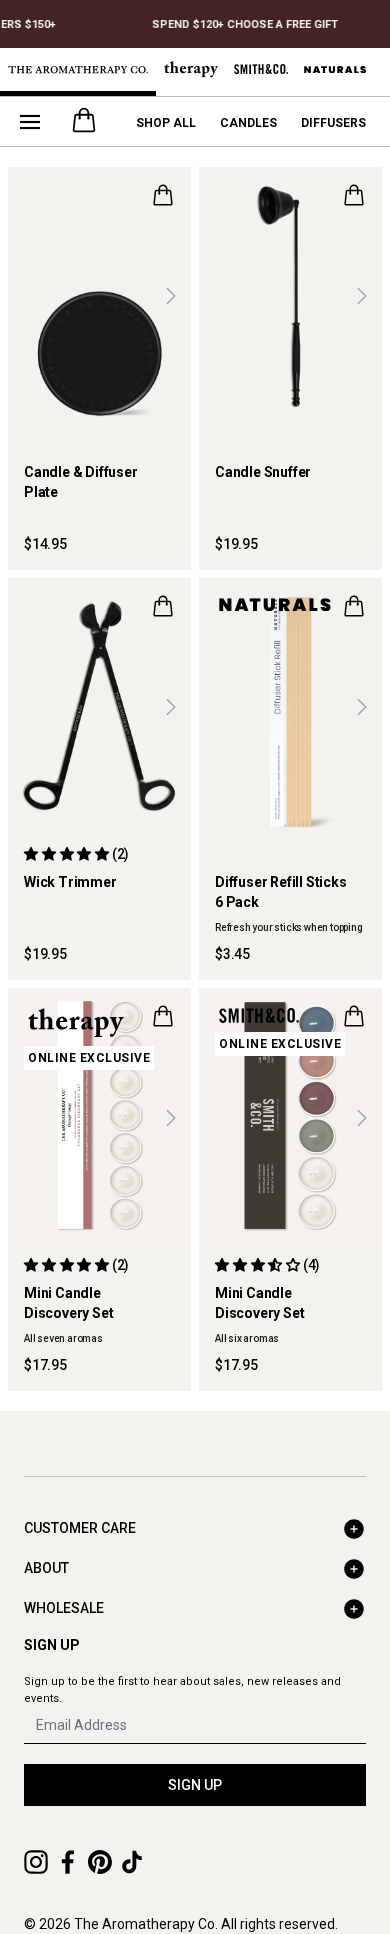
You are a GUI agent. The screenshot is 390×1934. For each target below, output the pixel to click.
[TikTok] (132, 1862)
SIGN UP (195, 1785)
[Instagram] (36, 1862)
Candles (248, 123)
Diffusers (333, 123)
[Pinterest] (100, 1862)
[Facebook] (68, 1862)
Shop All (166, 123)
